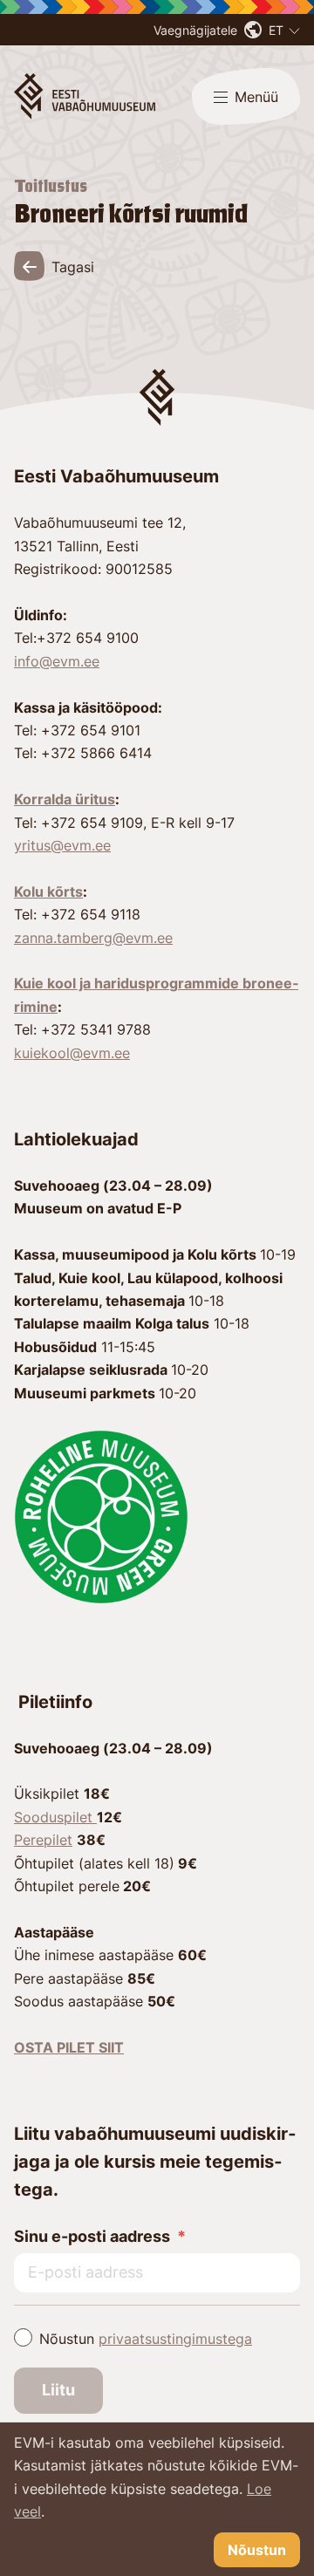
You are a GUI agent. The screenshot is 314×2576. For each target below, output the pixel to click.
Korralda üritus (65, 799)
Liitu (58, 2390)
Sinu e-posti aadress (92, 2236)
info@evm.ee (57, 661)
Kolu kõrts (48, 892)
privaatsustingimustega (175, 2339)
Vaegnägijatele (195, 30)
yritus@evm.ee (62, 845)
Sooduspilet (55, 1817)
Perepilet (43, 1840)
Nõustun (146, 2339)
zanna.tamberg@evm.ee (93, 938)
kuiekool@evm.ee (72, 1053)
